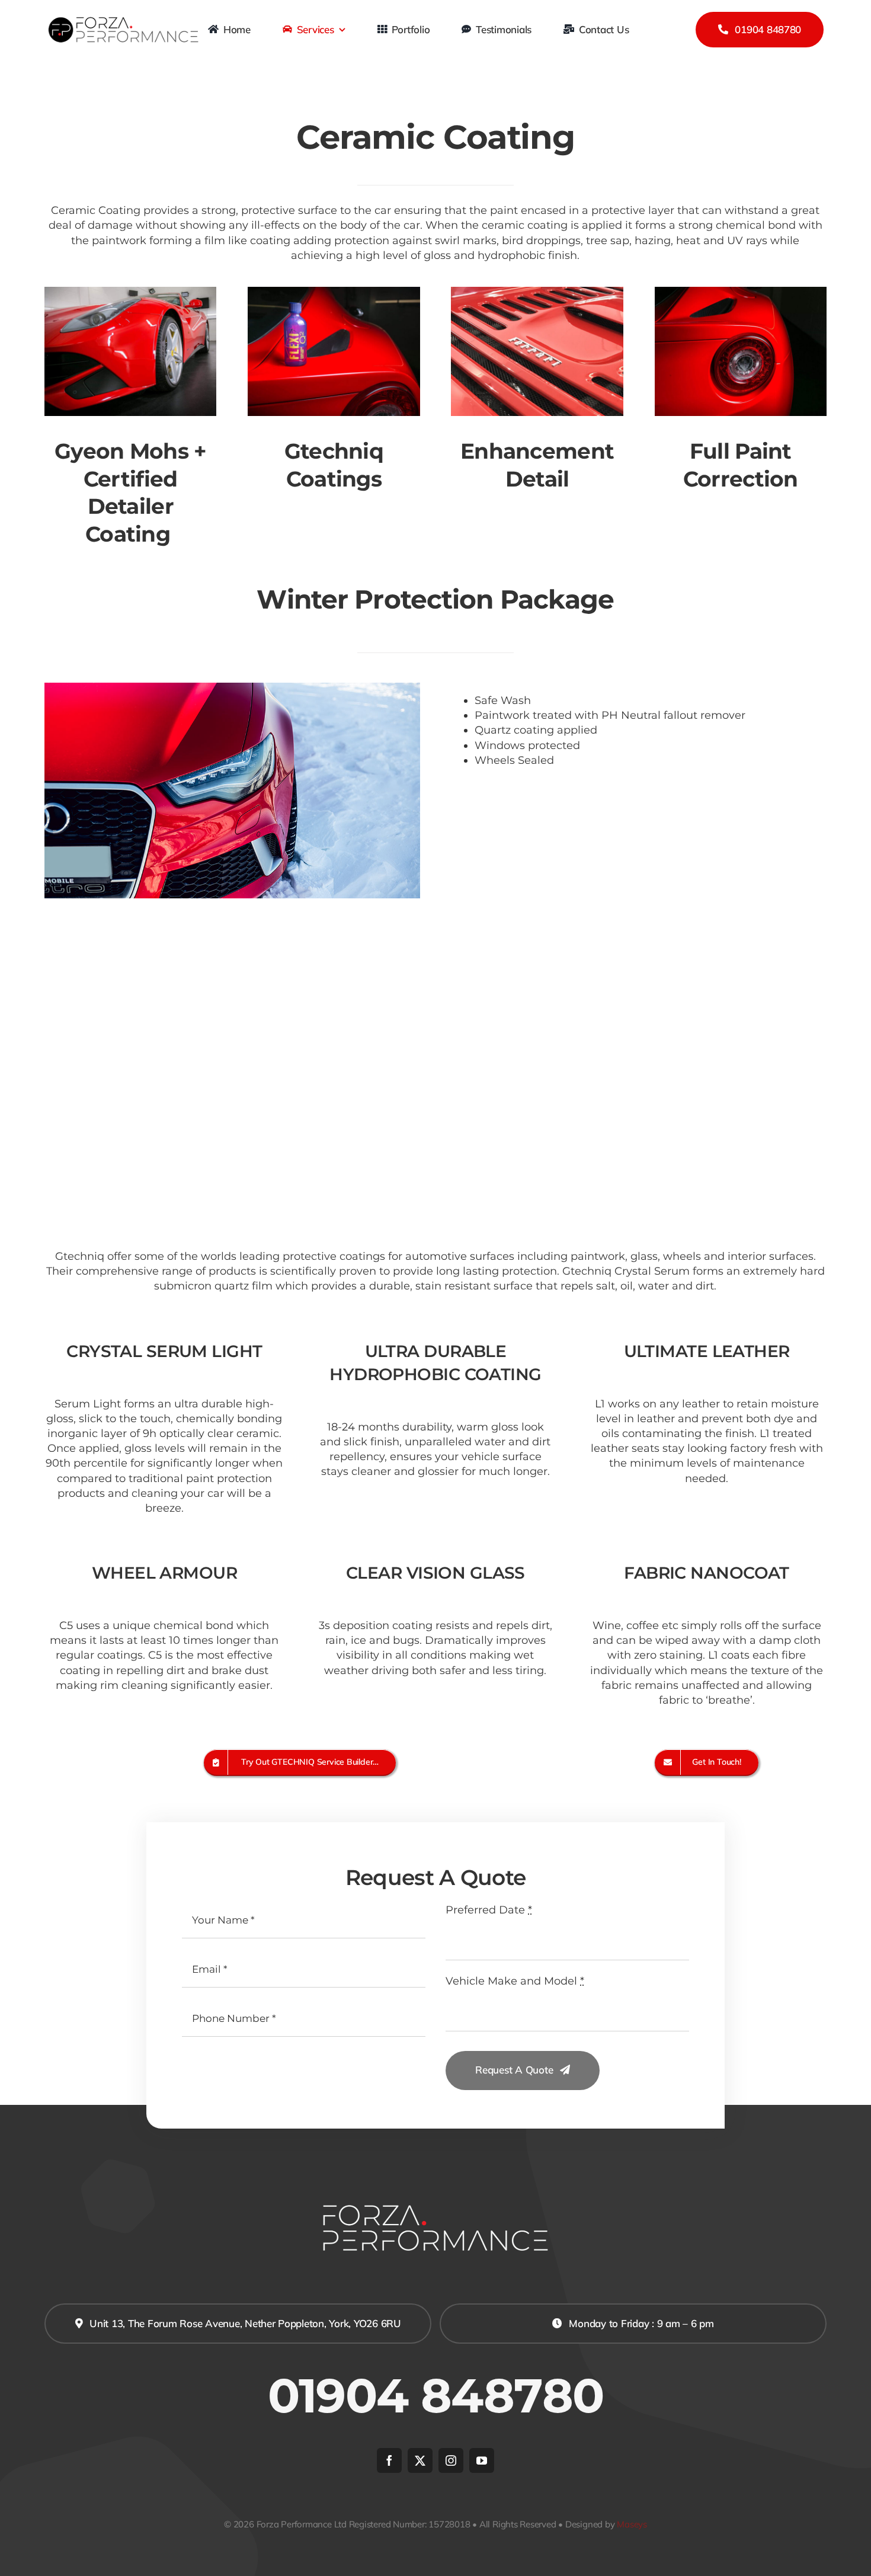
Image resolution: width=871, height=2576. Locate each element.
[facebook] (389, 2460)
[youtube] (482, 2460)
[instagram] (451, 2460)
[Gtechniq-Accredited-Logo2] (435, 1038)
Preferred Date (489, 1910)
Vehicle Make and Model (515, 1981)
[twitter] (420, 2460)
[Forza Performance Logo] (124, 20)
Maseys (632, 2524)
